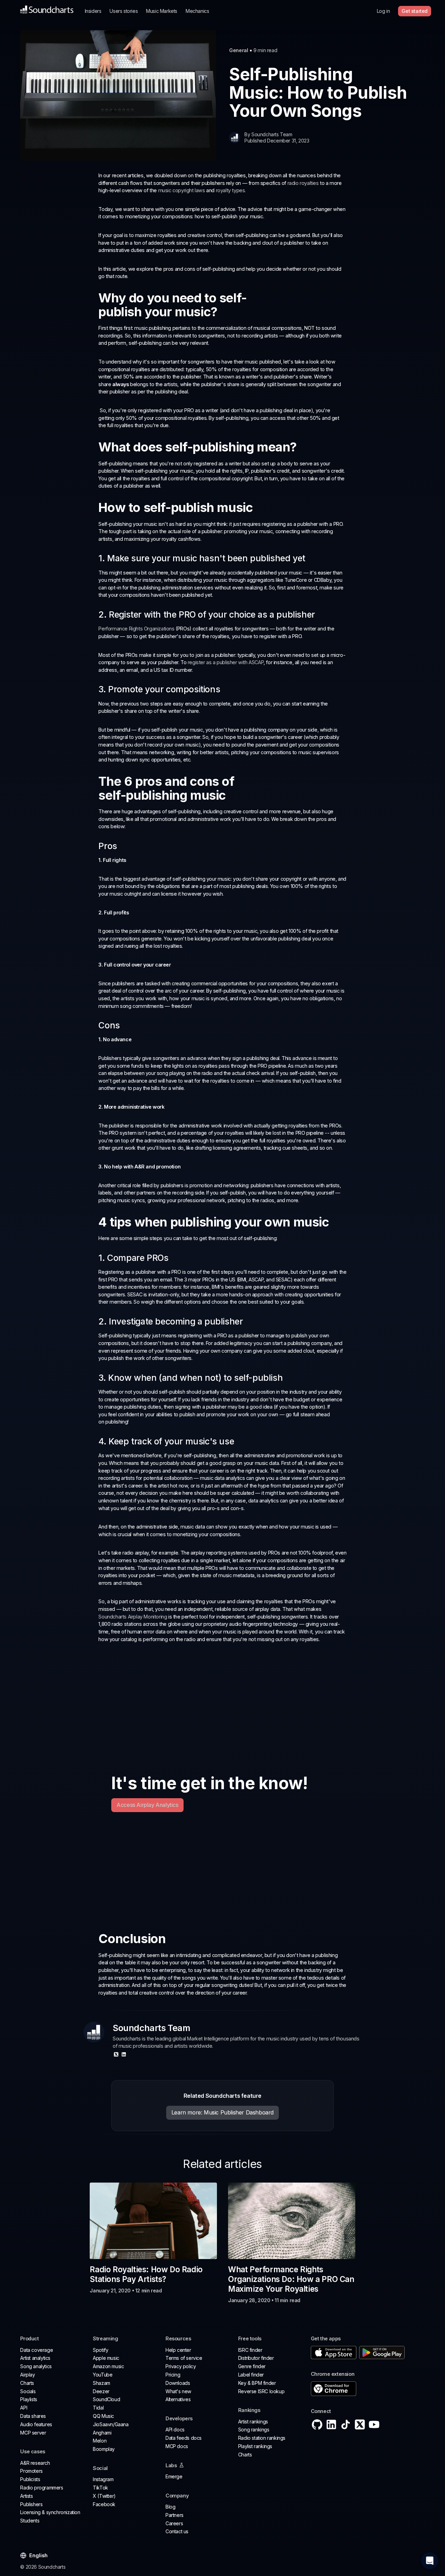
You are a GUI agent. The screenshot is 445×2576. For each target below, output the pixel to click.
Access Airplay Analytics (147, 1805)
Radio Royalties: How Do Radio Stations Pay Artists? (146, 2274)
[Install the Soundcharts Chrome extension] (368, 2389)
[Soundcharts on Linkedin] (331, 2424)
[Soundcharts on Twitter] (360, 2424)
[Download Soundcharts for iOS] (334, 2353)
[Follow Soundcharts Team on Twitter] (116, 2054)
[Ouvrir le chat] (430, 2561)
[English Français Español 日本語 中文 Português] (38, 2556)
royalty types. (231, 190)
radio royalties (303, 183)
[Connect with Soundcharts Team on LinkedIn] (124, 2054)
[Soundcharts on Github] (317, 2424)
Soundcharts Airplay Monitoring (133, 1617)
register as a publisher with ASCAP (226, 662)
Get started (415, 11)
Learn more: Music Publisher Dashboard (222, 2112)
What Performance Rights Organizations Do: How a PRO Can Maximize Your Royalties (291, 2279)
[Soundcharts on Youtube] (374, 2424)
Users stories (124, 11)
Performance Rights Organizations (136, 629)
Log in (383, 11)
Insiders (93, 11)
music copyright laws (182, 190)
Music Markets (162, 11)
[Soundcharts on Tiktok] (346, 2424)
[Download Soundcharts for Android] (382, 2353)
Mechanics (197, 11)
